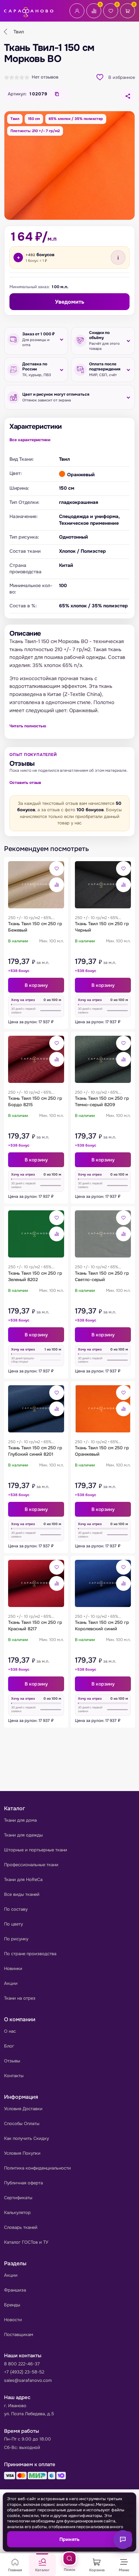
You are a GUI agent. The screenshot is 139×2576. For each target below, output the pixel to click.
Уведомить (70, 302)
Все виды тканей (22, 1894)
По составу (16, 1909)
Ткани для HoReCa (23, 1880)
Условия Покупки (22, 2153)
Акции (11, 1983)
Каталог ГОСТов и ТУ (26, 2242)
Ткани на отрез (20, 1998)
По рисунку (16, 1939)
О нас (10, 2031)
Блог (9, 2046)
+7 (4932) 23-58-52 (24, 2372)
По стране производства (30, 1954)
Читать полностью (28, 726)
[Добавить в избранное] (57, 869)
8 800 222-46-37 (22, 2364)
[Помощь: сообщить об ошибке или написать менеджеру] (123, 2540)
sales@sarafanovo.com (28, 2380)
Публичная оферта (23, 2183)
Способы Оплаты (22, 2124)
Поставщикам (19, 2335)
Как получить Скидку (26, 2138)
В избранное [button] (122, 77)
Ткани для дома (20, 1820)
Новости (13, 2320)
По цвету (13, 1924)
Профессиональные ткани (31, 1865)
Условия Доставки (23, 2109)
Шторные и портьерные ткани (36, 1850)
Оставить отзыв (25, 783)
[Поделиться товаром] (128, 96)
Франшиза (15, 2290)
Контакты (14, 2076)
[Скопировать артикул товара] (57, 94)
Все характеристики (30, 440)
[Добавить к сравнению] (57, 885)
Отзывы (12, 2061)
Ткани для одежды (23, 1835)
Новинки (13, 1968)
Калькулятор (17, 2213)
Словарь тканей (21, 2227)
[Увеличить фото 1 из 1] (69, 165)
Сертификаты (18, 2198)
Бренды (12, 2305)
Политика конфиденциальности (37, 2168)
